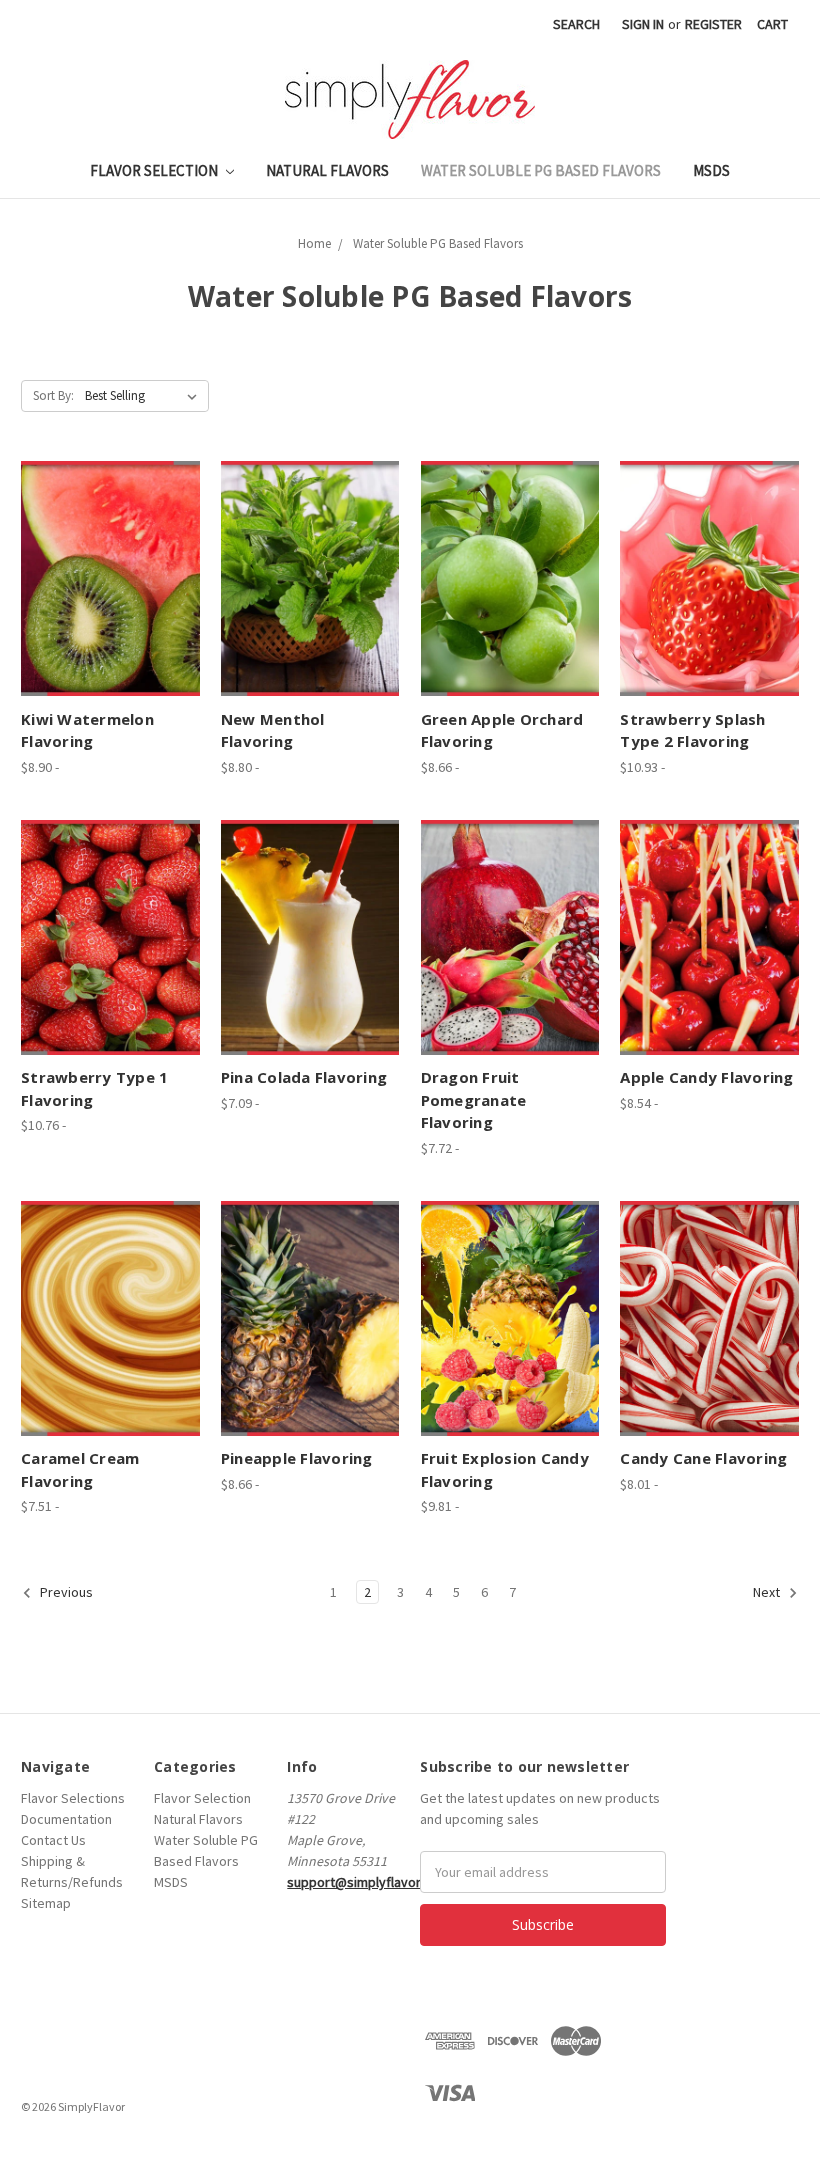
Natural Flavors (327, 170)
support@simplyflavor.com (368, 1882)
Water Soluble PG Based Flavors (541, 170)
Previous (65, 1593)
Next (768, 1593)
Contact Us (53, 1840)
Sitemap (46, 1903)
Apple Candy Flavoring (706, 1077)
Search (576, 24)
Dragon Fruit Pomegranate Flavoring (474, 1099)
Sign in (643, 24)
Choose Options (110, 579)
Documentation (66, 1819)
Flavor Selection (155, 170)
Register (713, 24)
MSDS (711, 170)
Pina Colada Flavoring (304, 1077)
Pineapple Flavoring (297, 1458)
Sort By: (53, 395)
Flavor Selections (73, 1798)
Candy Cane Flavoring (703, 1458)
